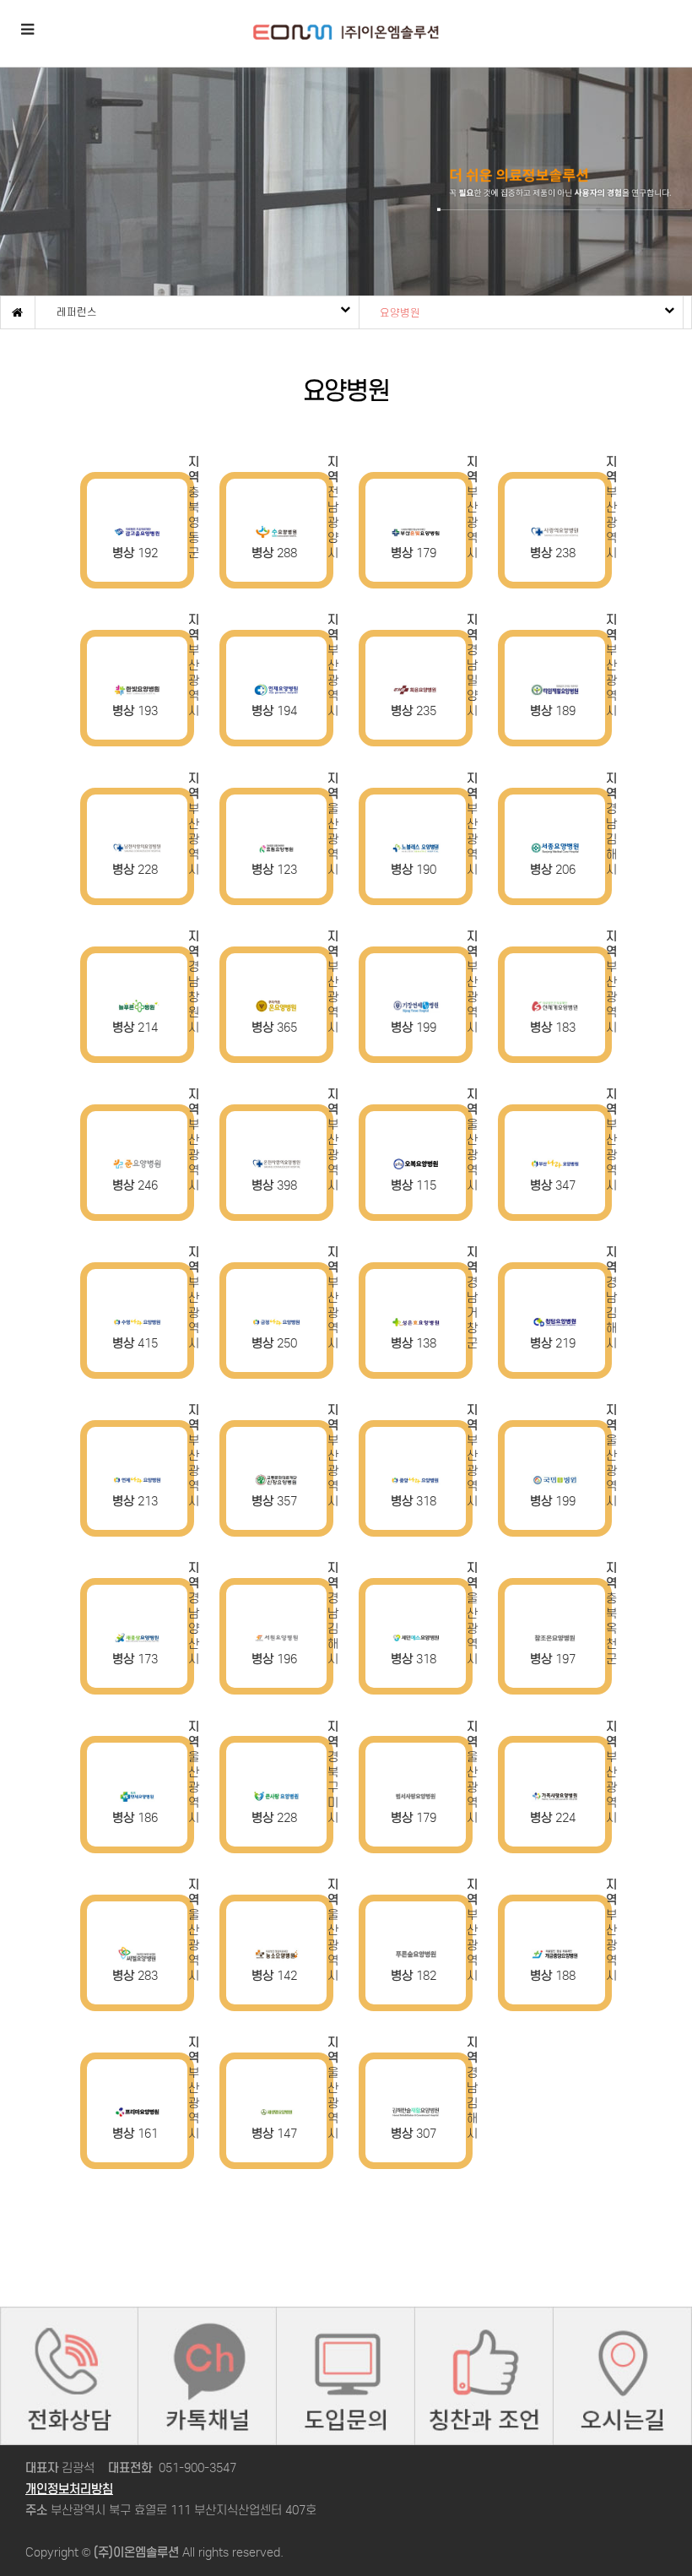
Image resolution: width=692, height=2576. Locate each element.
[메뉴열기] (27, 27)
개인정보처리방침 (69, 2489)
